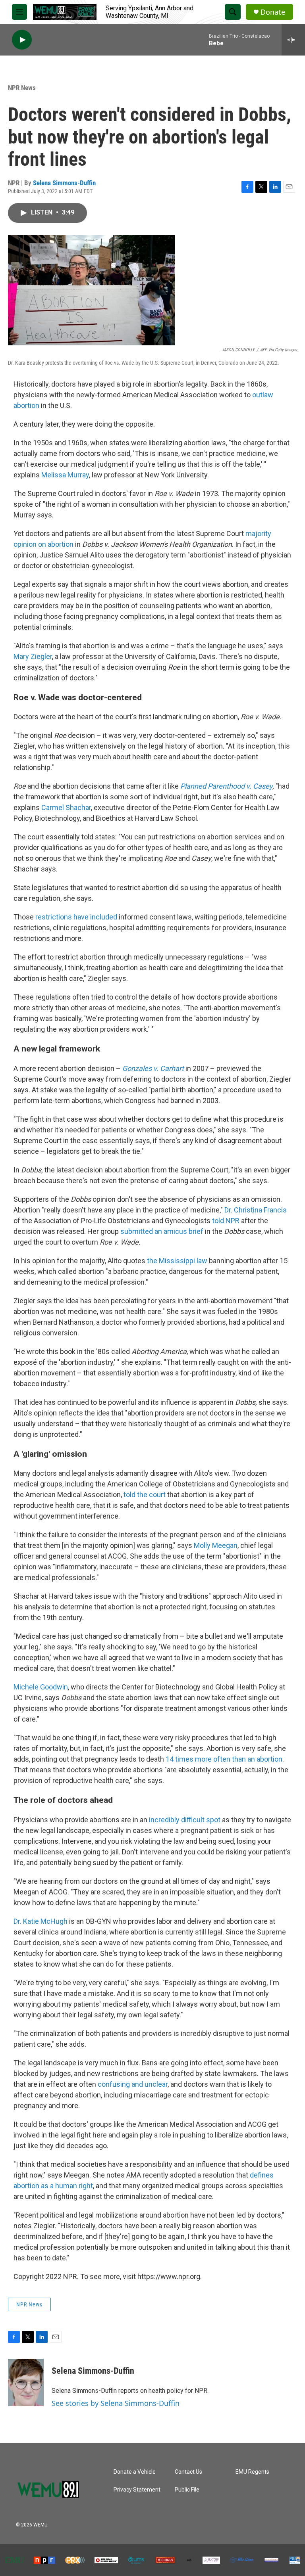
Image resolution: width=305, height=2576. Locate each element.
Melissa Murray (65, 475)
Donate (273, 12)
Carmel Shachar (66, 807)
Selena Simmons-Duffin (64, 183)
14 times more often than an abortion (224, 1759)
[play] (22, 40)
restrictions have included (76, 917)
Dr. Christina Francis (256, 1210)
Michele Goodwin (41, 1687)
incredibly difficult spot (185, 1820)
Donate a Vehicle (135, 2472)
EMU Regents (252, 2472)
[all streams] (293, 40)
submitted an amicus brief (162, 1231)
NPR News (22, 88)
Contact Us (188, 2472)
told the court (145, 1495)
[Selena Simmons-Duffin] (26, 2383)
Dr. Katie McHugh (41, 1921)
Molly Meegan (216, 1545)
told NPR (226, 1221)
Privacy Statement (137, 2490)
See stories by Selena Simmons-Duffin (116, 2403)
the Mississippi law (177, 1261)
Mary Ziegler (33, 656)
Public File (187, 2490)
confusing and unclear (133, 2084)
